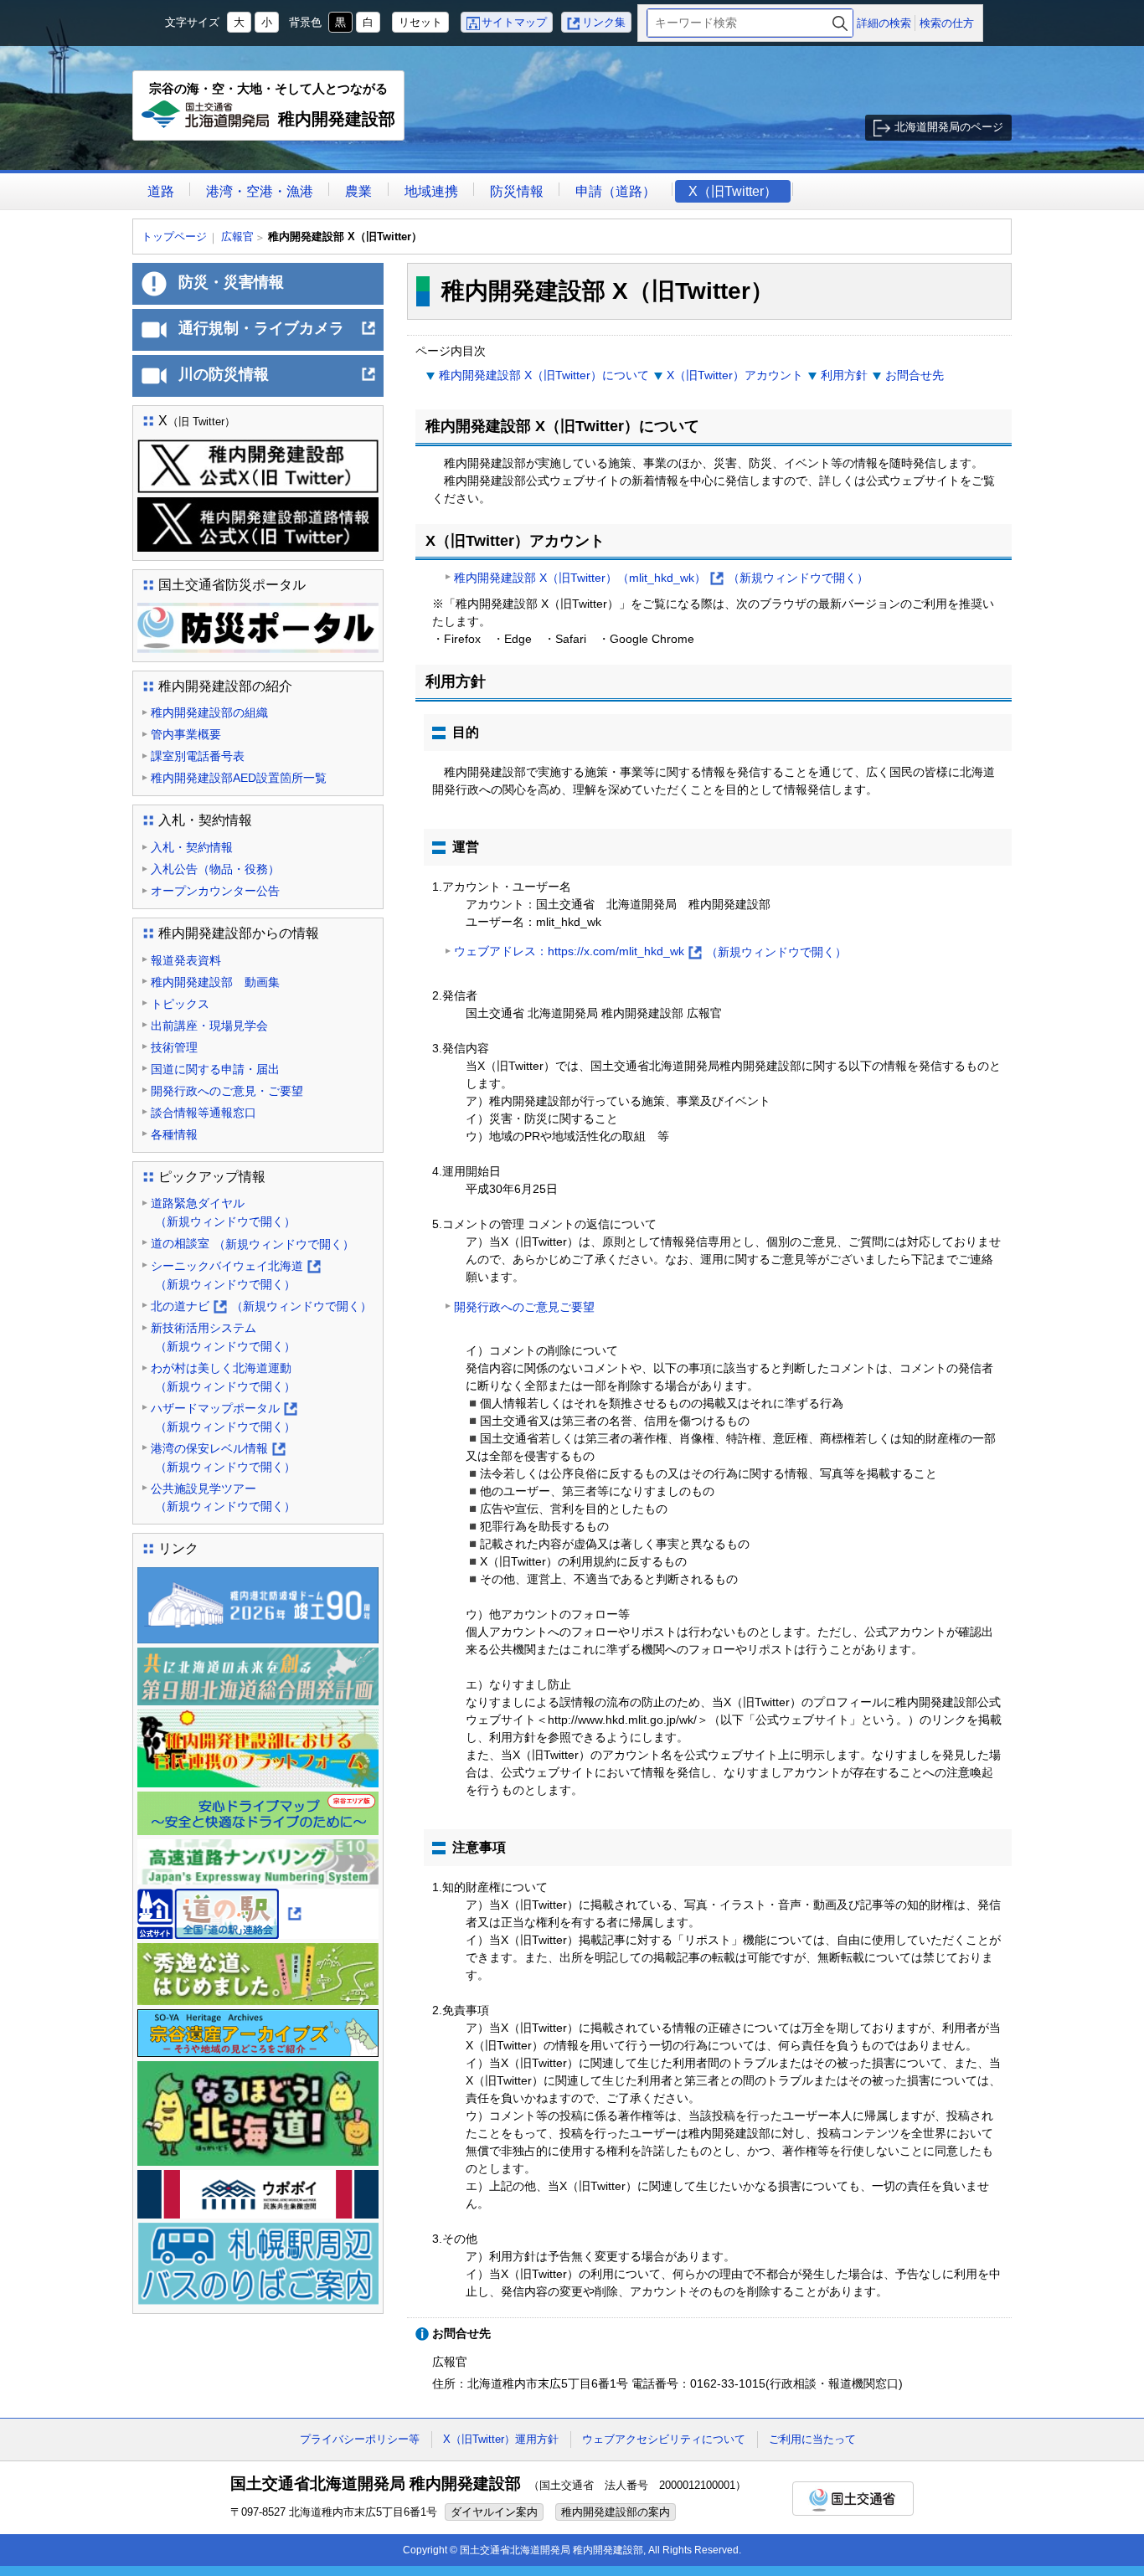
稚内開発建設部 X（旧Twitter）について (544, 375)
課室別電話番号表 (198, 756)
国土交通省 (853, 2499)
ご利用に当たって (812, 2439)
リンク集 (604, 22)
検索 (840, 23)
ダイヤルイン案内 (494, 2512)
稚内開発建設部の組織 (209, 712)
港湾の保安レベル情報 (223, 1459)
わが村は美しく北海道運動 (223, 1377)
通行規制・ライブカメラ (278, 335)
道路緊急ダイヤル (223, 1212)
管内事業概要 (186, 734)
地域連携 (431, 191)
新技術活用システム (223, 1337)
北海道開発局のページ (949, 127)
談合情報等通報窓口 (204, 1113)
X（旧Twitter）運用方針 (501, 2439)
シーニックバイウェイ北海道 (235, 1276)
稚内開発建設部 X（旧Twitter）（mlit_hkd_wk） (661, 579)
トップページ (174, 237)
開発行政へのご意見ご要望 (524, 1307)
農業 (358, 191)
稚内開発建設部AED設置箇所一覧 (239, 778)
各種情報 (174, 1134)
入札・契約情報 (192, 847)
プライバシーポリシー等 (360, 2439)
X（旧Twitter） (733, 191)
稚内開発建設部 (272, 111)
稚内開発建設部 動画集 (215, 982)
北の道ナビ (261, 1308)
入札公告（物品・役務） (215, 869)
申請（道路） (616, 191)
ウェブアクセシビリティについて (664, 2439)
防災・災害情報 (231, 282)
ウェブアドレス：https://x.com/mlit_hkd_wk (650, 953)
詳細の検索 (884, 23)
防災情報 (517, 191)
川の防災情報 (278, 381)
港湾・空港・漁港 (260, 191)
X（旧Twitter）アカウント (735, 375)
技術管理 (174, 1047)
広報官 (237, 237)
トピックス (180, 1004)
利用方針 (844, 375)
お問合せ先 (915, 375)
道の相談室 (253, 1244)
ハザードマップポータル (223, 1419)
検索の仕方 (947, 23)
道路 (161, 191)
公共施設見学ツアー (223, 1498)
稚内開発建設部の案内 (616, 2512)
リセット (420, 22)
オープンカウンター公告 (215, 891)
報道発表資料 (186, 960)
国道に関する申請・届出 (215, 1069)
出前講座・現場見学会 (209, 1026)
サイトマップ (514, 22)
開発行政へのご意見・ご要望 (227, 1091)
